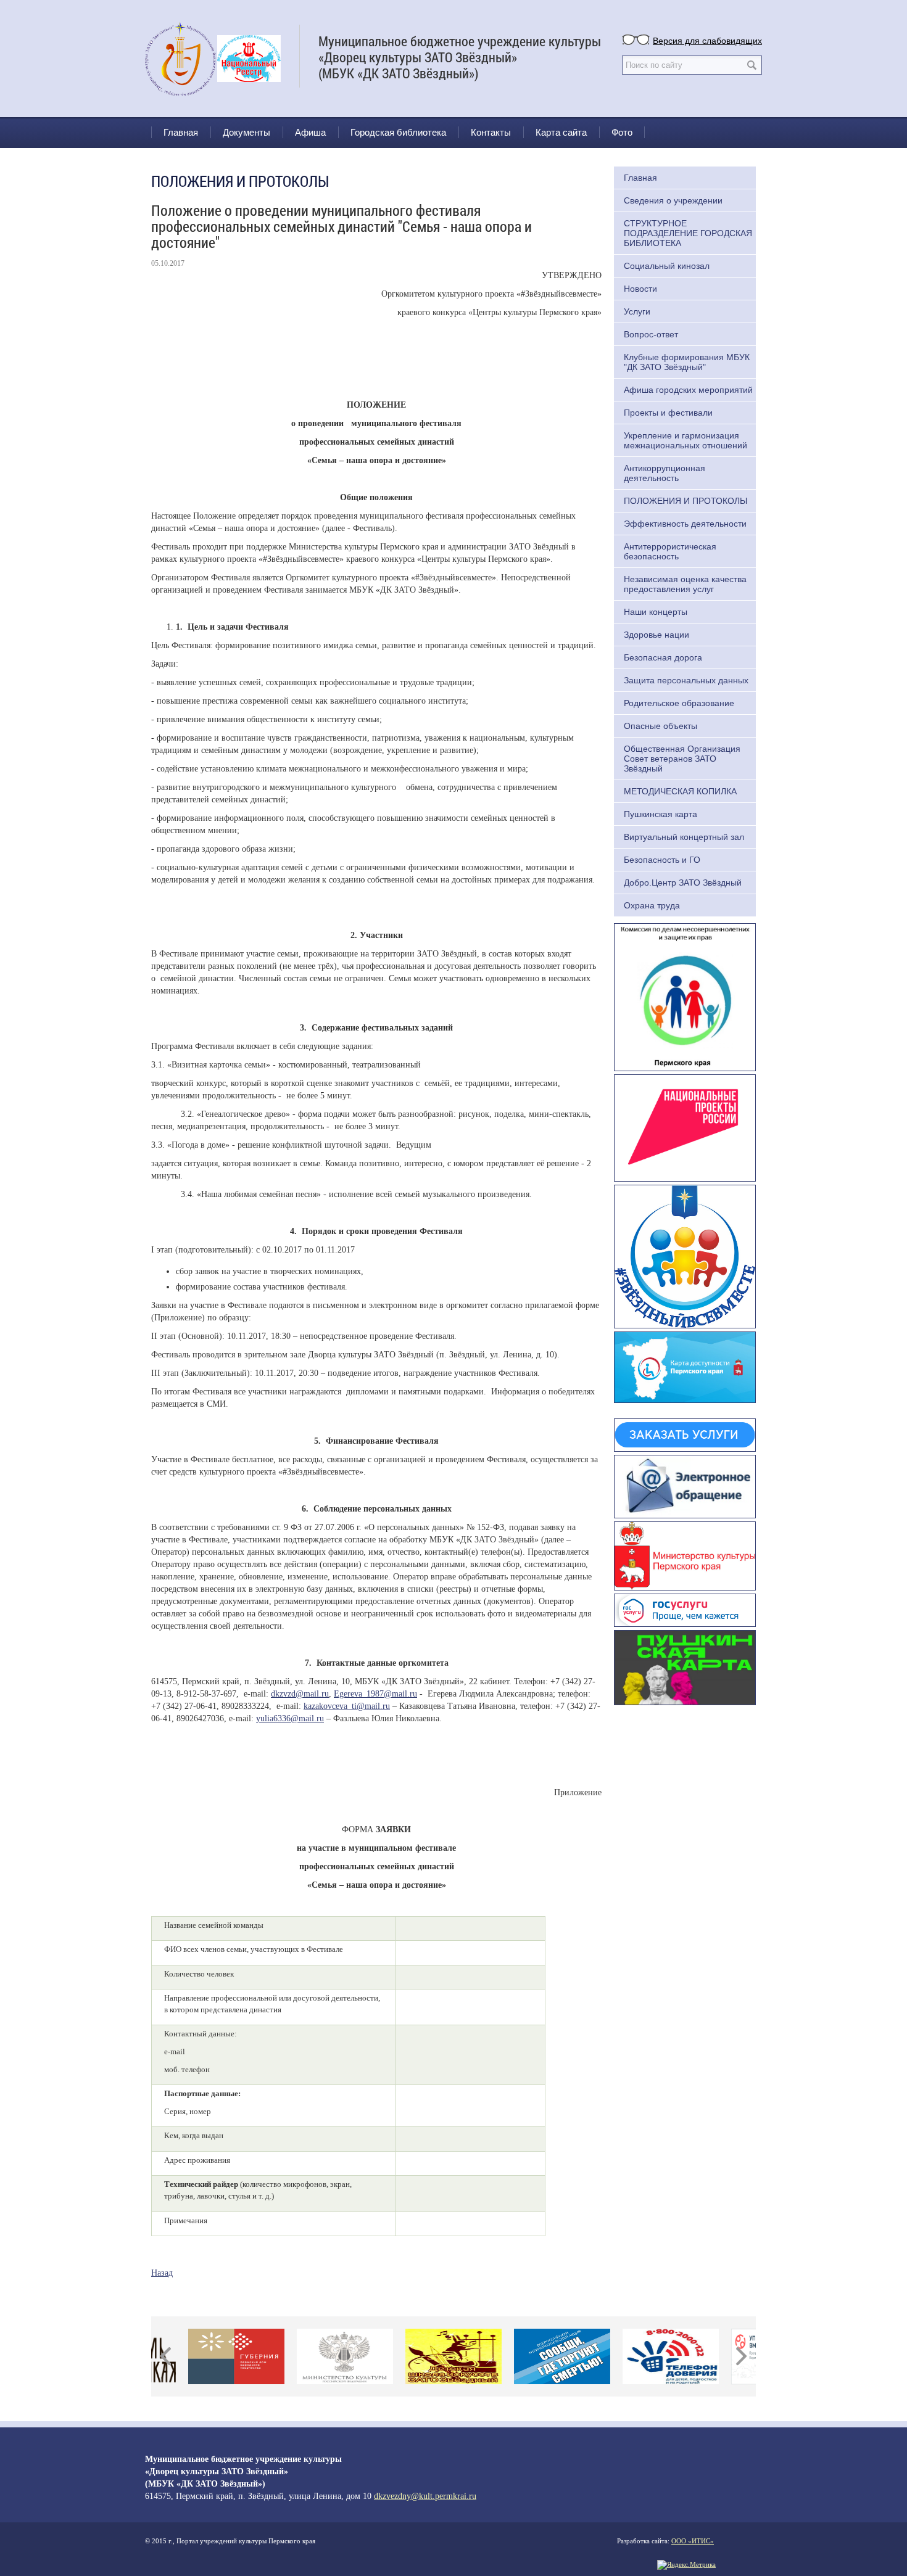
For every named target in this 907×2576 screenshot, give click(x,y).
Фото (622, 132)
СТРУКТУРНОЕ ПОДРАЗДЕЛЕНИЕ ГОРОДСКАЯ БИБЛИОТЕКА (688, 233)
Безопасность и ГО (662, 860)
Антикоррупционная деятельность (665, 473)
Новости (640, 289)
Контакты (491, 132)
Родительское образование (679, 703)
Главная (181, 132)
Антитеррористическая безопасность (670, 551)
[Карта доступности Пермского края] (685, 1366)
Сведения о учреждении (673, 200)
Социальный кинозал (667, 266)
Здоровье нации (656, 635)
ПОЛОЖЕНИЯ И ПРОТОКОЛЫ (685, 501)
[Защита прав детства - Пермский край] (685, 996)
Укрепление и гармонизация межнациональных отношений (685, 440)
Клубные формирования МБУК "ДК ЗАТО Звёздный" (687, 362)
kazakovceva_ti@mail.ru (347, 1706)
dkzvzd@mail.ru (300, 1694)
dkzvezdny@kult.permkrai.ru (425, 2496)
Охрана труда (652, 905)
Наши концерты (656, 612)
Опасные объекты (661, 726)
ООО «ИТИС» (693, 2541)
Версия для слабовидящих (707, 40)
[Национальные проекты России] (685, 1127)
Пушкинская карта (661, 814)
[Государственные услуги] (685, 1608)
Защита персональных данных (686, 680)
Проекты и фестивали (668, 413)
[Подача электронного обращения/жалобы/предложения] (685, 1485)
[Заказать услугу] (685, 1434)
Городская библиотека (398, 132)
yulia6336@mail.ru (290, 1718)
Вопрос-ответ (651, 334)
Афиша (310, 132)
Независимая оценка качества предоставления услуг (685, 584)
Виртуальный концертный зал (684, 837)
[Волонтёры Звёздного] (685, 1255)
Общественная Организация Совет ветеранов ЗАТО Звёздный (682, 759)
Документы (246, 132)
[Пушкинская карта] (685, 1666)
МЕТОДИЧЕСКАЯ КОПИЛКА (680, 791)
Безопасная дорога (663, 657)
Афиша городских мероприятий (688, 390)
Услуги (637, 311)
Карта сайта (561, 132)
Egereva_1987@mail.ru (375, 1694)
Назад (162, 2273)
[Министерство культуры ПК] (685, 1555)
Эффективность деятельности (685, 524)
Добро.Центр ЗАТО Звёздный (683, 883)
